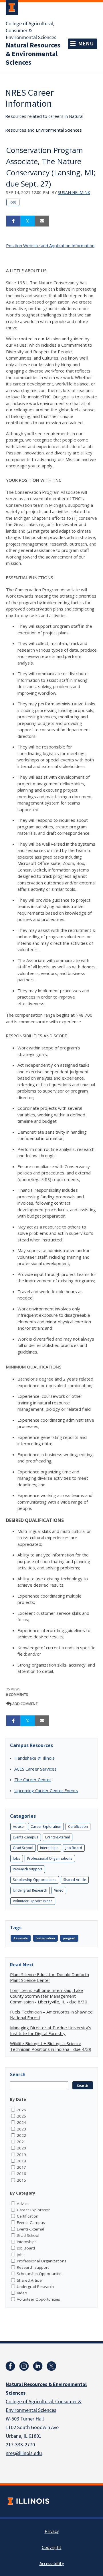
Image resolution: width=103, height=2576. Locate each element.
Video (59, 1890)
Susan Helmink (74, 192)
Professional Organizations (50, 1858)
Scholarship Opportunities (35, 1880)
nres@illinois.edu (24, 2453)
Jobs (13, 202)
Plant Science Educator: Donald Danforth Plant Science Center (49, 1977)
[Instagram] (24, 2366)
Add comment (25, 1704)
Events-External (58, 1837)
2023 (21, 2129)
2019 (21, 2155)
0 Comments (17, 1695)
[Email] (42, 221)
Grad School (23, 1848)
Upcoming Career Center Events (46, 1790)
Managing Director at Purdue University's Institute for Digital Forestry (51, 2030)
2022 (21, 2135)
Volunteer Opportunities (33, 1901)
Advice (18, 1827)
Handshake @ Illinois (34, 1758)
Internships (49, 1848)
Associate (21, 1938)
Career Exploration (46, 1827)
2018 (21, 2161)
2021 (21, 2142)
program (69, 1938)
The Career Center (33, 1780)
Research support (28, 1869)
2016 (21, 2174)
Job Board (74, 1848)
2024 (21, 2122)
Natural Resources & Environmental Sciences (33, 54)
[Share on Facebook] (13, 221)
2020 (21, 2148)
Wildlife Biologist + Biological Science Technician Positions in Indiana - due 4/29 (51, 2046)
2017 (21, 2167)
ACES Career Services (35, 1769)
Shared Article (75, 1880)
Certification (78, 1827)
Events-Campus (26, 1837)
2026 (21, 2110)
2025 (21, 2116)
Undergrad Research (30, 1890)
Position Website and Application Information (50, 245)
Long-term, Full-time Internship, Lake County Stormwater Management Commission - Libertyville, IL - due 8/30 (49, 1996)
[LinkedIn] (38, 2366)
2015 (21, 2180)
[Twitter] (51, 2366)
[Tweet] (27, 221)
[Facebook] (10, 2366)
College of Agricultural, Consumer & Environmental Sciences (31, 31)
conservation (45, 1938)
